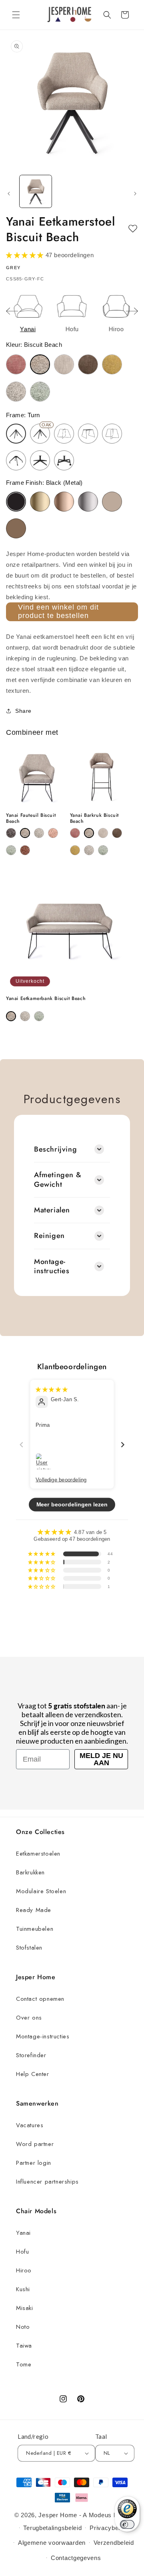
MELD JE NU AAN (101, 1759)
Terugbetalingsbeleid (52, 2528)
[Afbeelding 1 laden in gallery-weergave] (36, 191)
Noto (23, 2327)
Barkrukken (30, 1872)
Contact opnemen (40, 1999)
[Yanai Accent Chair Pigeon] (39, 833)
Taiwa (24, 2346)
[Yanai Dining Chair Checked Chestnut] (88, 364)
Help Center (33, 2074)
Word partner (35, 2144)
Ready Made (34, 1910)
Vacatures (30, 2125)
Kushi (23, 2289)
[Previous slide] (12, 311)
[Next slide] (132, 311)
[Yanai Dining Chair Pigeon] (16, 392)
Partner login (34, 2163)
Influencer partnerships (47, 2182)
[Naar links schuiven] (9, 194)
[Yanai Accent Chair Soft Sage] (11, 850)
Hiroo (24, 2270)
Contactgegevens (76, 2558)
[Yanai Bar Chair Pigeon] (89, 850)
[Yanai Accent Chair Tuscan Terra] (25, 850)
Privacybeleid (109, 2528)
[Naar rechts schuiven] (135, 194)
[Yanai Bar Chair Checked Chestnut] (117, 833)
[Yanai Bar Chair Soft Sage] (103, 850)
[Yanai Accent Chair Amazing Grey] (11, 833)
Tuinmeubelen (35, 1929)
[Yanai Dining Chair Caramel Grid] (64, 364)
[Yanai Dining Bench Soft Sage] (39, 1016)
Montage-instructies (43, 2036)
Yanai (23, 2233)
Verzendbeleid (114, 2543)
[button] (16, 15)
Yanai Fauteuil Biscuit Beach (31, 819)
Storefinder (31, 2055)
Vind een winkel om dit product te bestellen (58, 612)
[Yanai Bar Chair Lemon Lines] (75, 850)
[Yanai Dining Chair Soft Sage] (40, 392)
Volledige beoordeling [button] (61, 1479)
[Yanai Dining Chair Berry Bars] (16, 364)
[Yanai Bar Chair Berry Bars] (75, 833)
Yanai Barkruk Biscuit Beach (95, 819)
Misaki (25, 2308)
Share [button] (23, 711)
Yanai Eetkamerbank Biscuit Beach (46, 999)
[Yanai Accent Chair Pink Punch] (53, 833)
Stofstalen (29, 1948)
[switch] (127, 2524)
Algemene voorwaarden (52, 2543)
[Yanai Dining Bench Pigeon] (25, 1016)
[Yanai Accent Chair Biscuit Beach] (25, 833)
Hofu (22, 2252)
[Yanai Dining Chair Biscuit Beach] (40, 364)
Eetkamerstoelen (38, 1854)
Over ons (29, 2018)
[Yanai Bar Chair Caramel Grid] (103, 833)
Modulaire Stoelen (41, 1891)
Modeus (100, 2515)
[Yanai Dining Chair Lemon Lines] (112, 364)
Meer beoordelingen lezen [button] (72, 1504)
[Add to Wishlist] (133, 229)
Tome (24, 2364)
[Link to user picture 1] (44, 1461)
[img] (52, 1389)
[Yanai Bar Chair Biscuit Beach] (89, 833)
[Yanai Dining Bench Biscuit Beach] (11, 1016)
